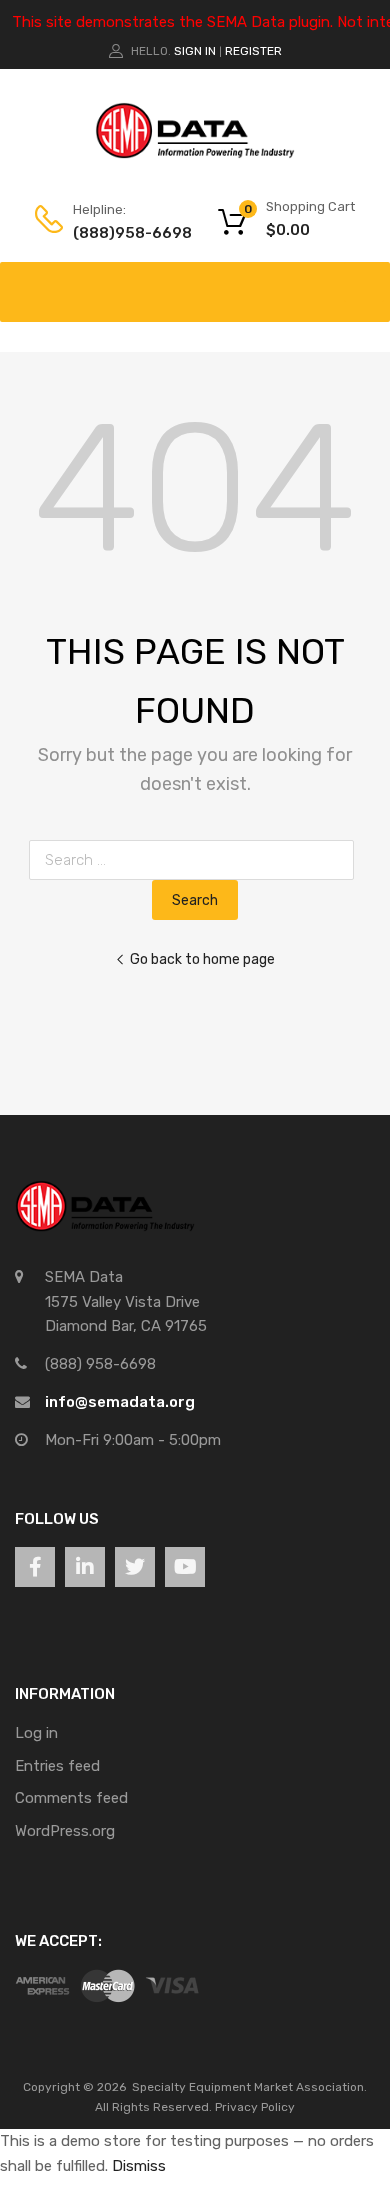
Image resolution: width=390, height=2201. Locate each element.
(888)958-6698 (122, 233)
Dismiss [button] (139, 2166)
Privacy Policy (255, 2107)
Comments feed (71, 1798)
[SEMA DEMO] (195, 154)
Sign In (195, 51)
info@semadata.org (120, 1402)
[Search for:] (195, 860)
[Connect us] (35, 1567)
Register (253, 51)
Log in (36, 1733)
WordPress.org (65, 1831)
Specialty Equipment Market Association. (249, 2087)
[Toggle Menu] (364, 282)
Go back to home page (202, 959)
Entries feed (57, 1766)
